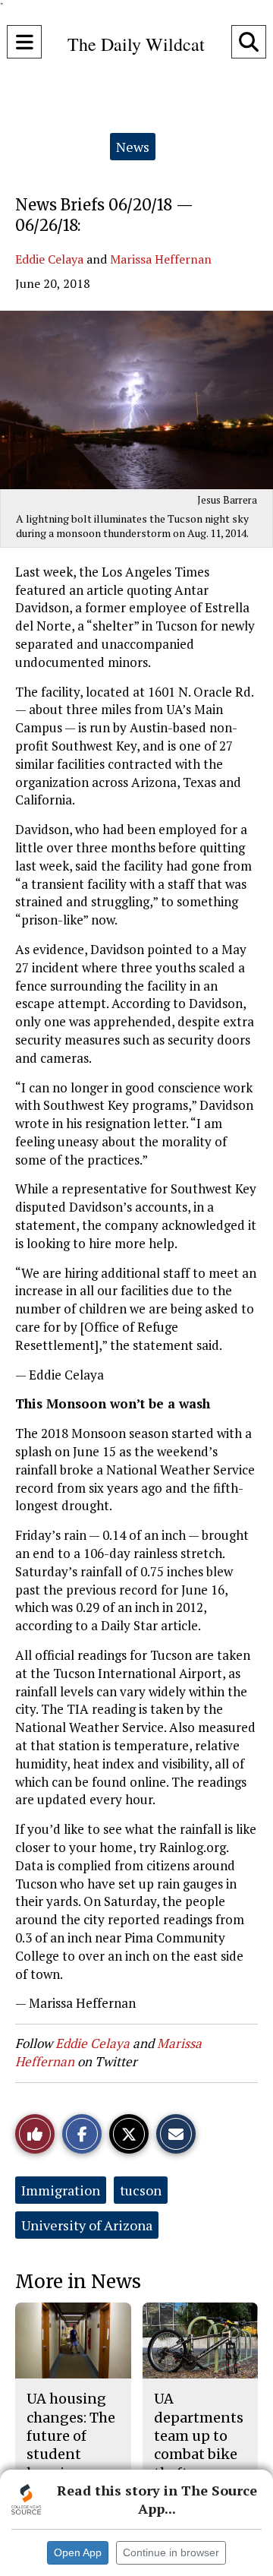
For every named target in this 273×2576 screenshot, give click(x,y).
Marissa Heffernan (161, 259)
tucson (141, 2190)
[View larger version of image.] (136, 400)
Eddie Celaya (49, 259)
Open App (78, 2552)
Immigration (61, 2190)
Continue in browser (171, 2552)
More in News (78, 2282)
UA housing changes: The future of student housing (71, 2435)
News (133, 147)
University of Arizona (87, 2225)
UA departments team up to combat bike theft (199, 2435)
